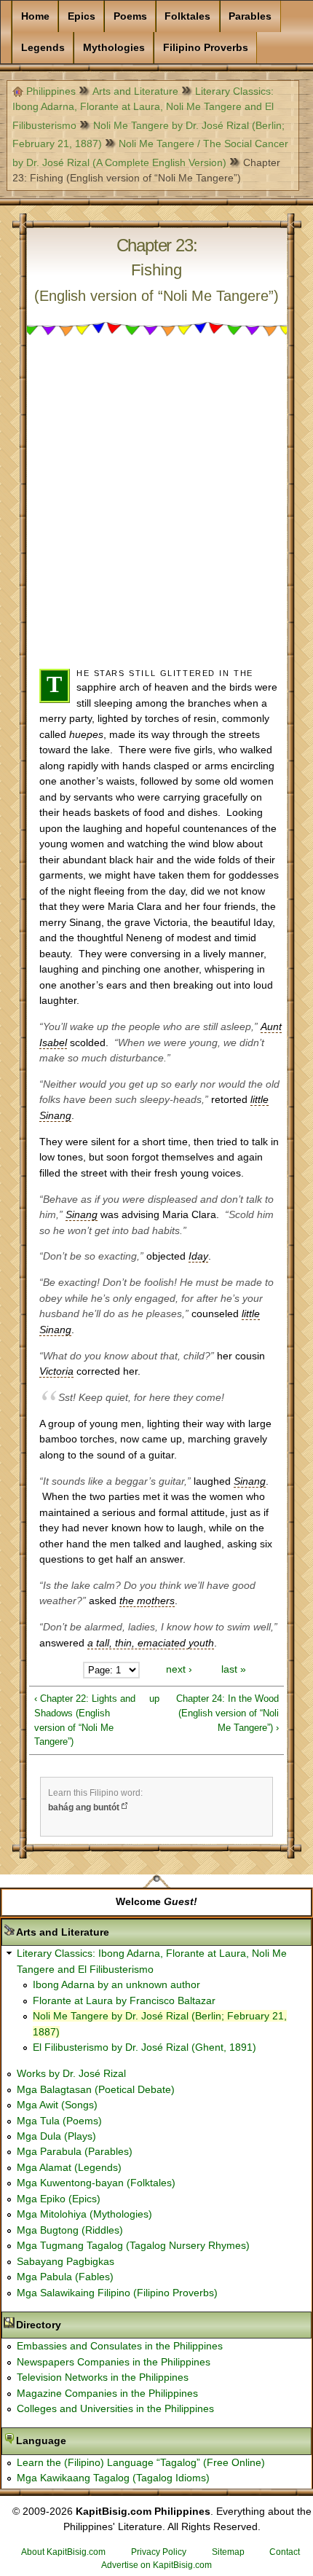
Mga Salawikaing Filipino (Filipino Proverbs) (117, 2293)
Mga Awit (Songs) (57, 2105)
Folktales (187, 16)
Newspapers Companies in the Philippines (114, 2362)
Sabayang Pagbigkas (66, 2261)
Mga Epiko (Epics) (59, 2199)
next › (179, 1670)
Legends (43, 47)
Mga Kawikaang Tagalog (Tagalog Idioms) (113, 2478)
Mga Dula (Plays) (56, 2136)
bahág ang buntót (84, 1807)
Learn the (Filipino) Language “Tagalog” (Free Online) (141, 2462)
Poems (130, 16)
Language (87, 2440)
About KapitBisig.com (63, 2552)
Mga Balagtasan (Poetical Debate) (96, 2089)
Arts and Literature (135, 91)
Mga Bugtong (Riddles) (70, 2230)
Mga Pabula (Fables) (65, 2277)
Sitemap (228, 2552)
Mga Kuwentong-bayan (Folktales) (96, 2183)
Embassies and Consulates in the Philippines (120, 2346)
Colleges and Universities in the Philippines (115, 2408)
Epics (82, 16)
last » (234, 1670)
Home (35, 16)
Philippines (51, 91)
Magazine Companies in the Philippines (107, 2393)
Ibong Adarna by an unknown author (116, 1984)
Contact (285, 2552)
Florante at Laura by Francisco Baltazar (124, 2000)
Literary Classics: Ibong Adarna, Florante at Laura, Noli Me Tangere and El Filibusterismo (143, 108)
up (154, 1699)
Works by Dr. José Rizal (71, 2073)
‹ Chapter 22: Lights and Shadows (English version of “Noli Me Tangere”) (85, 1720)
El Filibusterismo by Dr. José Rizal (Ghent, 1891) (144, 2047)
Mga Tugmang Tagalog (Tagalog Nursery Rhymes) (133, 2245)
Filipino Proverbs (206, 47)
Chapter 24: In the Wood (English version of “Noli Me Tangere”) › (227, 1713)
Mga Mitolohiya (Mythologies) (84, 2214)
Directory (84, 2325)
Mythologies (114, 47)
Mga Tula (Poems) (59, 2121)
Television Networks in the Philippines (103, 2377)
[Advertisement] (156, 508)
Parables (250, 16)
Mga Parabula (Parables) (75, 2151)
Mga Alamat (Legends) (69, 2167)
